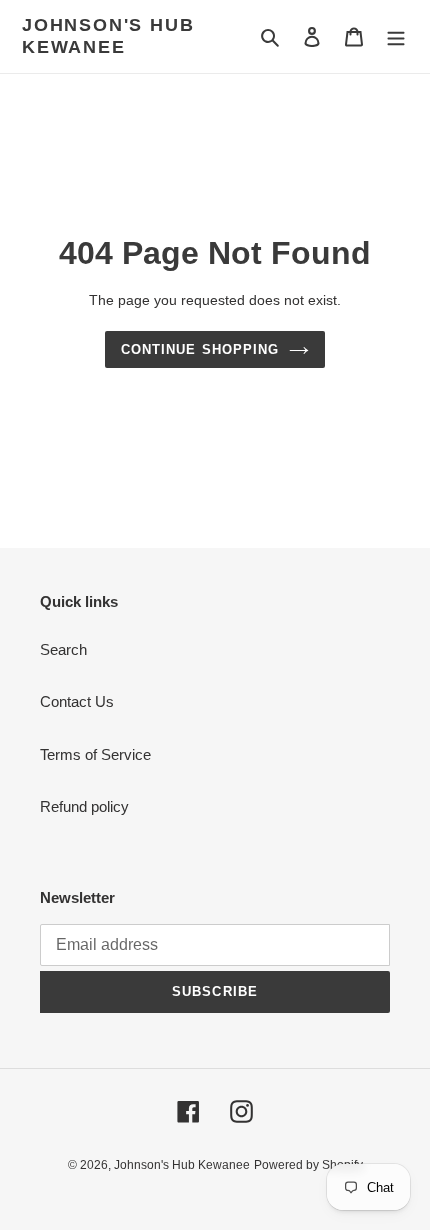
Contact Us (77, 701)
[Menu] (396, 36)
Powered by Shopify (308, 1165)
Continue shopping (200, 349)
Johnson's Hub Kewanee (108, 36)
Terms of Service (95, 754)
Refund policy (84, 806)
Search (63, 649)
